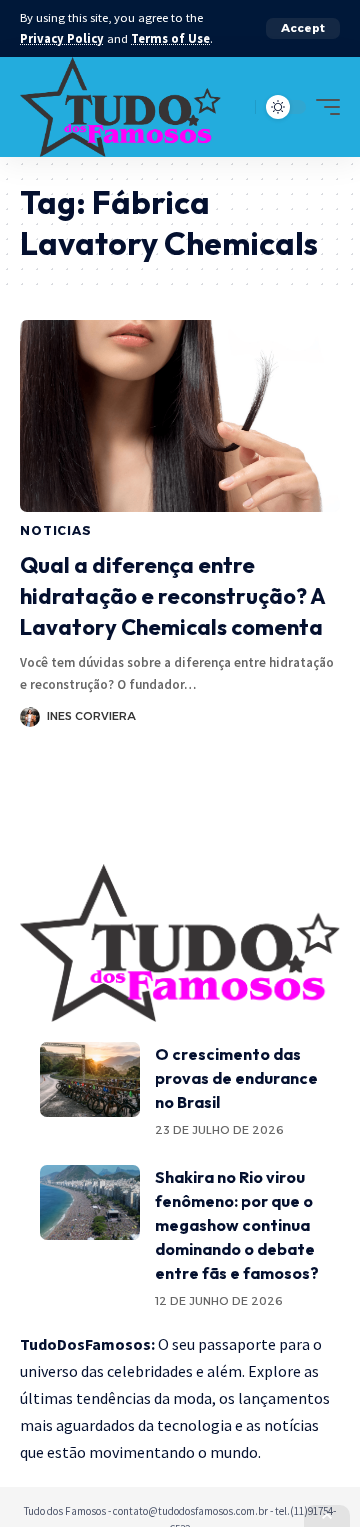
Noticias (56, 530)
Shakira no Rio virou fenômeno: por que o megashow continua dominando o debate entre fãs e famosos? (237, 1225)
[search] (235, 106)
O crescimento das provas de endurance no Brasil (236, 1078)
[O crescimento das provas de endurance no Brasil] (90, 1079)
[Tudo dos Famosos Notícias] (120, 107)
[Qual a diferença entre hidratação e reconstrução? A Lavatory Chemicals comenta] (180, 416)
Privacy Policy (62, 38)
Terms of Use (170, 38)
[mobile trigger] (323, 107)
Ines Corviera (91, 716)
